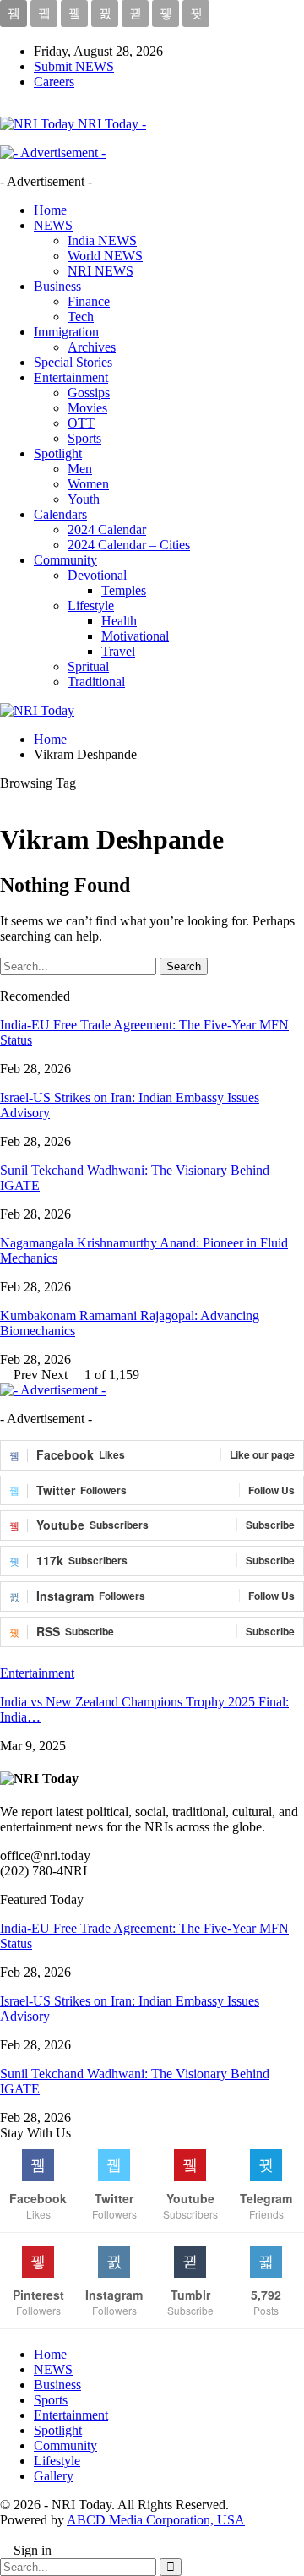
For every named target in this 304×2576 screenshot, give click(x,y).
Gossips (89, 393)
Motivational (135, 636)
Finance (89, 301)
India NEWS (102, 240)
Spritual (88, 666)
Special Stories (73, 362)
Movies (87, 408)
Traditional (96, 682)
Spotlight (58, 453)
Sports (84, 438)
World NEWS (105, 256)
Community (65, 560)
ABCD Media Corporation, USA (156, 2520)
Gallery (54, 2476)
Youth (84, 499)
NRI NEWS (100, 271)
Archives (92, 347)
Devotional (97, 575)
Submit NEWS (74, 66)
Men (80, 469)
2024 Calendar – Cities (129, 545)
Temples (124, 590)
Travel (118, 651)
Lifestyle (91, 606)
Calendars (60, 514)
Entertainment (71, 377)
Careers (54, 82)
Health (119, 621)
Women (88, 484)
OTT (81, 423)
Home (50, 210)
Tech (81, 317)
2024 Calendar (107, 529)
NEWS (53, 225)
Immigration (66, 332)
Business (57, 286)
